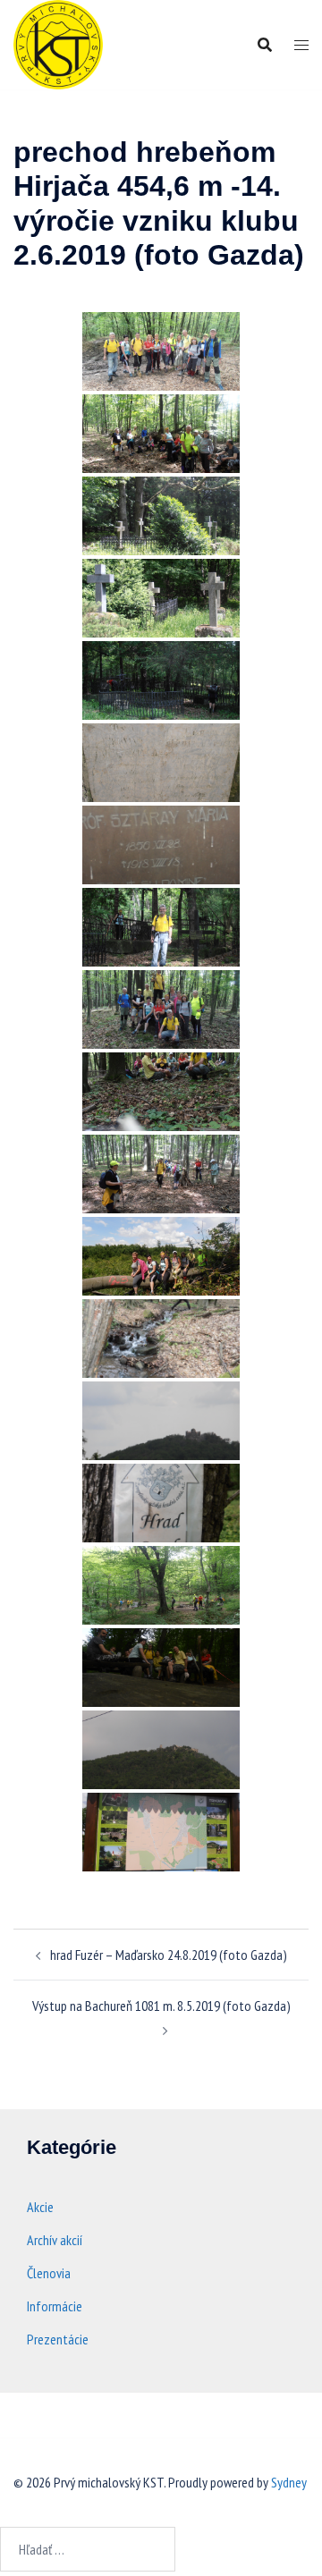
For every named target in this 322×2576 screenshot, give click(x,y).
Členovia (49, 2273)
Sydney (289, 2482)
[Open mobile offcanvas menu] (301, 45)
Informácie (55, 2306)
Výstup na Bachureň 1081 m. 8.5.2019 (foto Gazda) (161, 2006)
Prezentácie (58, 2339)
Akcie (40, 2207)
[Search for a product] (265, 45)
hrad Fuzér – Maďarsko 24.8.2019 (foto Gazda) (169, 1955)
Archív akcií (55, 2240)
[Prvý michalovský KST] (58, 43)
